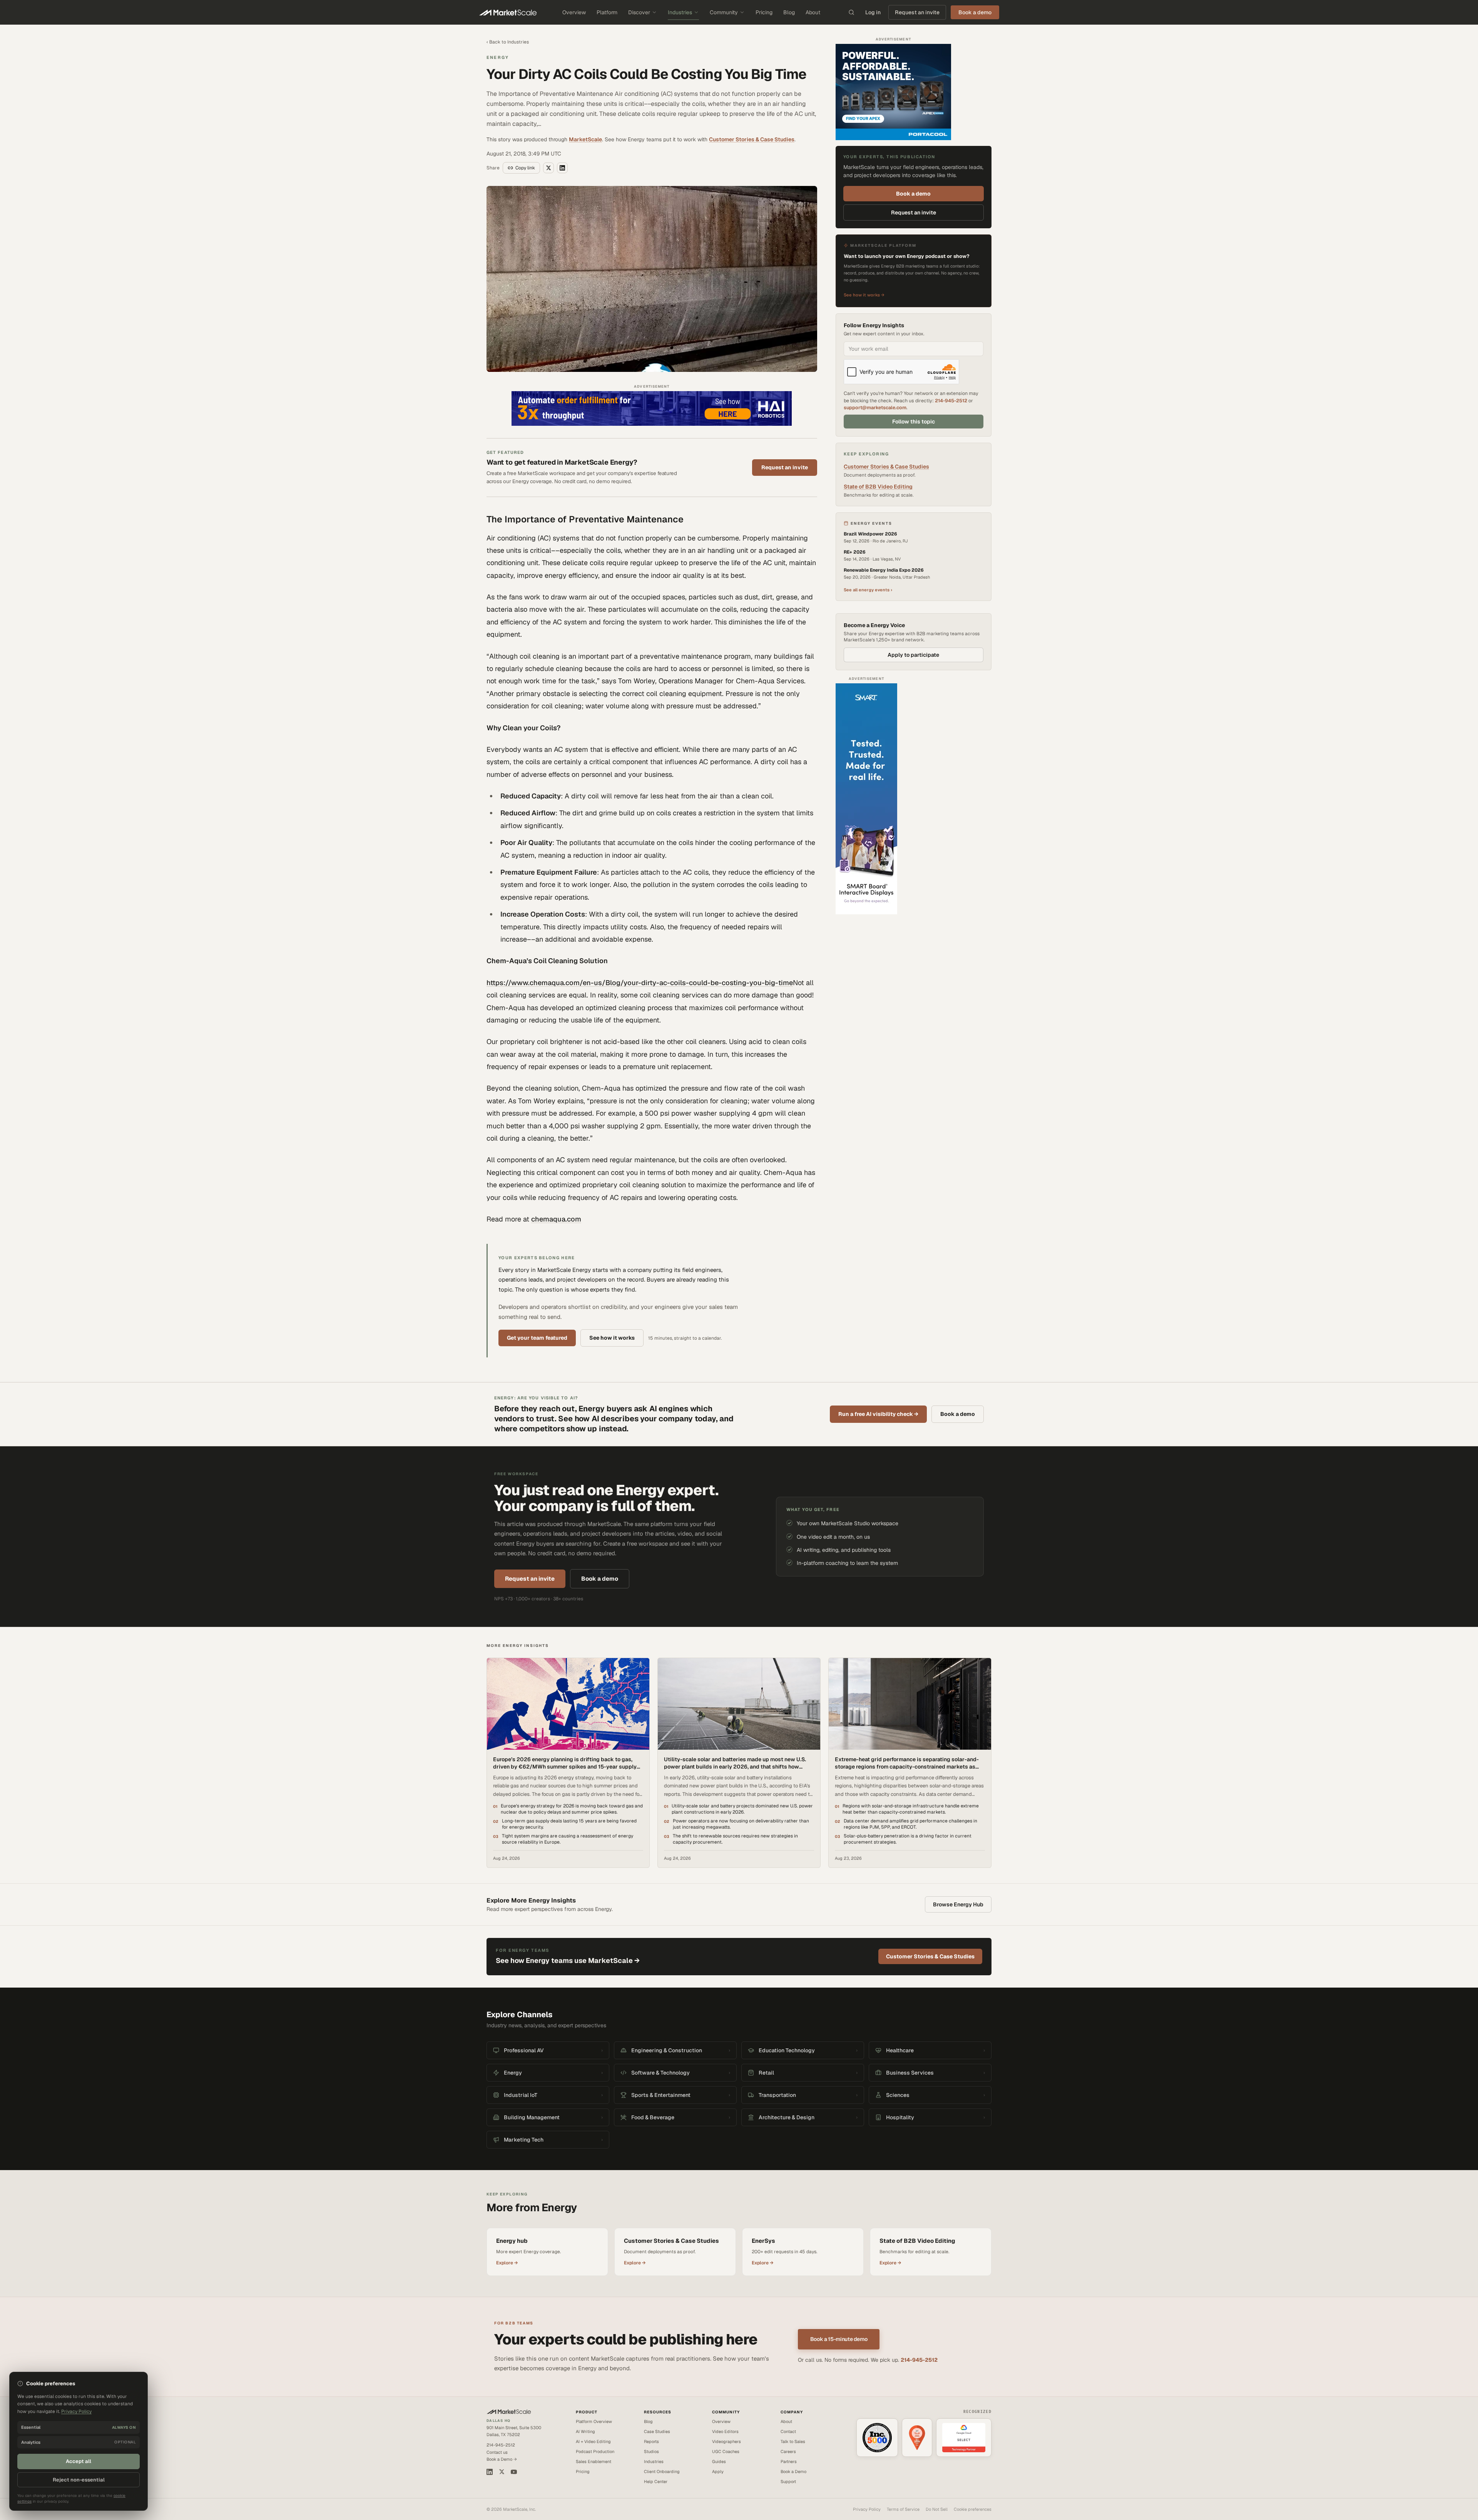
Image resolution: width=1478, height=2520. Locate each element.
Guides (719, 2461)
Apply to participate (913, 655)
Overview (574, 12)
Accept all (79, 2461)
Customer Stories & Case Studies (752, 139)
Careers (788, 2451)
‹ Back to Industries (508, 42)
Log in (873, 12)
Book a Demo (793, 2471)
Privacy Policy (867, 2509)
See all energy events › (868, 590)
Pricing (764, 12)
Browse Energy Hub (958, 1904)
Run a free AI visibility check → (878, 1414)
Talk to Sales (793, 2441)
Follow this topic (914, 422)
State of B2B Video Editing (878, 487)
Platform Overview (594, 2421)
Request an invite (917, 12)
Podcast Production (595, 2451)
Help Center (656, 2482)
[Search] (851, 12)
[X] (502, 2472)
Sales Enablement (594, 2461)
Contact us (497, 2452)
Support (788, 2482)
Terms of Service (903, 2509)
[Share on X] (548, 168)
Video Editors (725, 2431)
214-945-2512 (951, 401)
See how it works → (864, 295)
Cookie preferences (973, 2509)
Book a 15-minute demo (839, 2339)
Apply (718, 2471)
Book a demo (913, 194)
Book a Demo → (502, 2459)
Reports (651, 2441)
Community (724, 12)
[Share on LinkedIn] (562, 168)
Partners (789, 2461)
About (813, 12)
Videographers (726, 2441)
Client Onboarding (662, 2471)
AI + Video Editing (593, 2441)
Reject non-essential (79, 2480)
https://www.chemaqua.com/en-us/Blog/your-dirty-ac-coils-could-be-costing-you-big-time (640, 983)
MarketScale (585, 139)
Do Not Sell (937, 2509)
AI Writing (585, 2431)
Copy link (525, 168)
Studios (651, 2451)
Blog (789, 12)
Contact (788, 2431)
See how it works (612, 1338)
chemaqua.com (556, 1219)
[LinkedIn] (490, 2472)
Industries (680, 12)
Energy (498, 57)
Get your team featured (537, 1338)
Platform (607, 12)
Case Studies (657, 2431)
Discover (639, 12)
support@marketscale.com (875, 407)
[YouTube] (514, 2472)
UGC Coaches (726, 2451)
